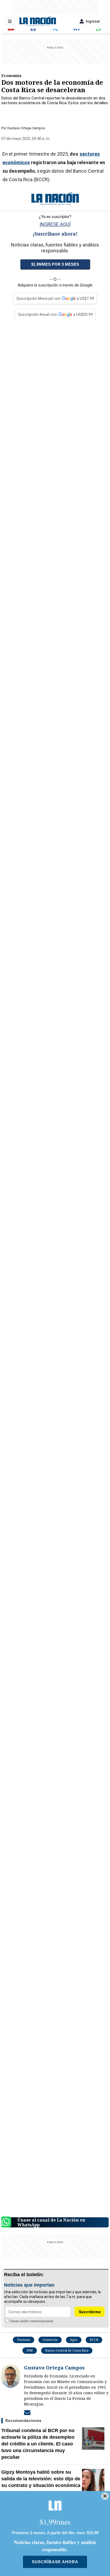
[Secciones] (10, 21)
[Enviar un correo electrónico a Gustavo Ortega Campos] (27, 2412)
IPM (30, 2350)
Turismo (23, 2340)
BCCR (94, 2340)
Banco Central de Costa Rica (67, 2350)
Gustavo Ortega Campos (26, 128)
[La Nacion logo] (38, 21)
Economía (11, 75)
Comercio (50, 2340)
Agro (74, 2340)
